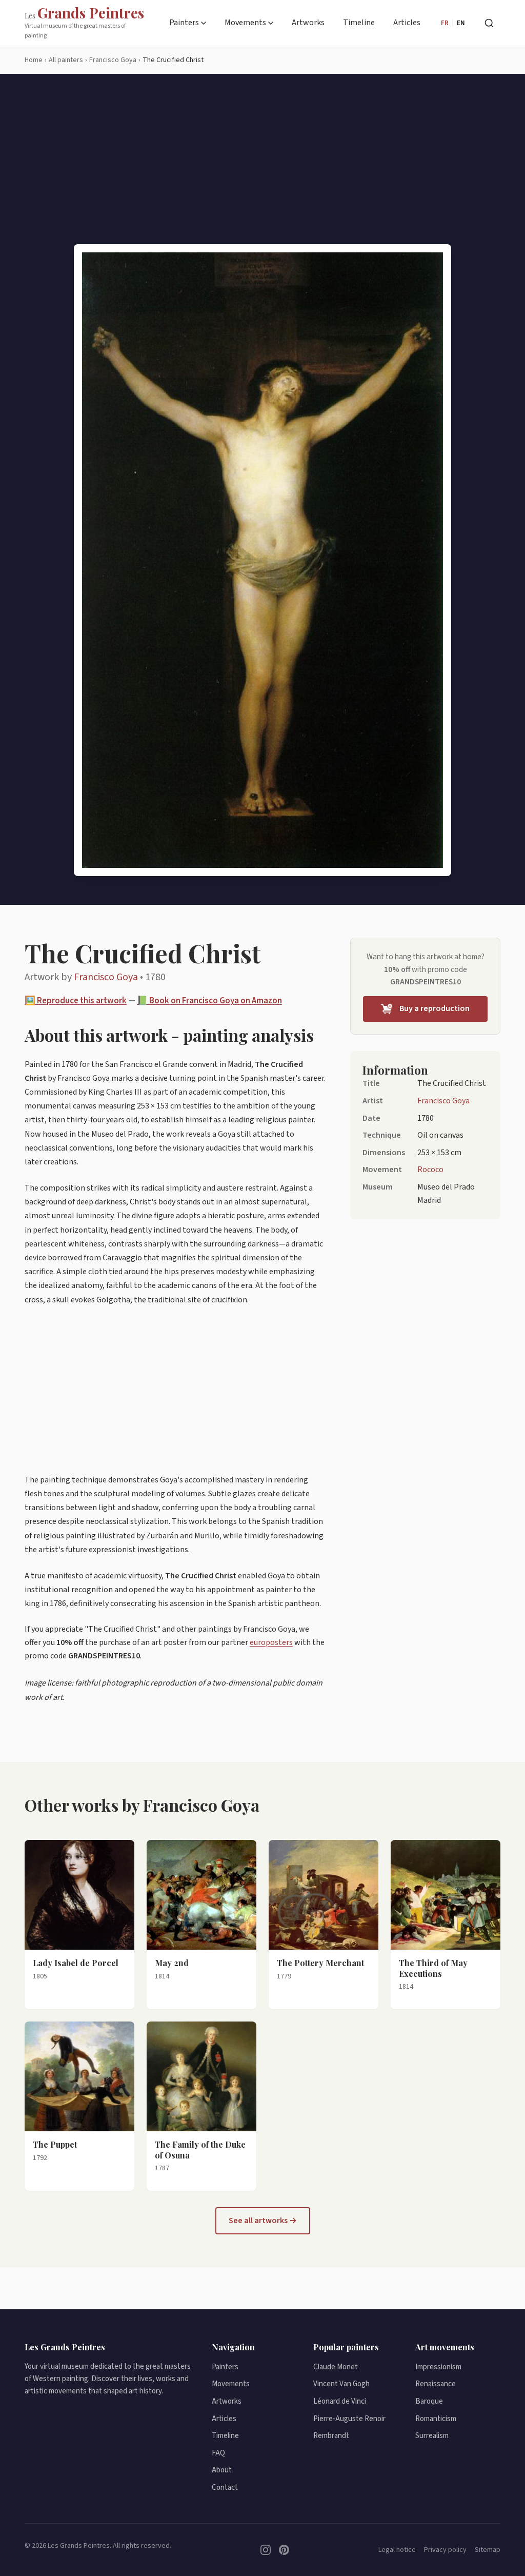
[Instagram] (266, 2550)
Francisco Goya (106, 977)
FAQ (218, 2453)
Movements (245, 23)
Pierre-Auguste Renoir (349, 2419)
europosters (271, 1642)
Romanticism (436, 2419)
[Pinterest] (284, 2550)
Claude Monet (336, 2367)
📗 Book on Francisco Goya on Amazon (209, 1001)
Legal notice (397, 2550)
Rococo (430, 1170)
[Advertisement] (262, 167)
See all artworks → (263, 2221)
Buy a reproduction (435, 1008)
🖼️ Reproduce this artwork (76, 1001)
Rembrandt (331, 2436)
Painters (184, 23)
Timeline (359, 23)
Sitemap (488, 2550)
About (222, 2470)
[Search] (489, 23)
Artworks (308, 23)
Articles (407, 23)
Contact (225, 2488)
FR (445, 23)
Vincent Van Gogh (341, 2384)
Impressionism (438, 2367)
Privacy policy (445, 2550)
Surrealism (432, 2436)
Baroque (429, 2401)
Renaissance (436, 2384)
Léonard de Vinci (340, 2401)
